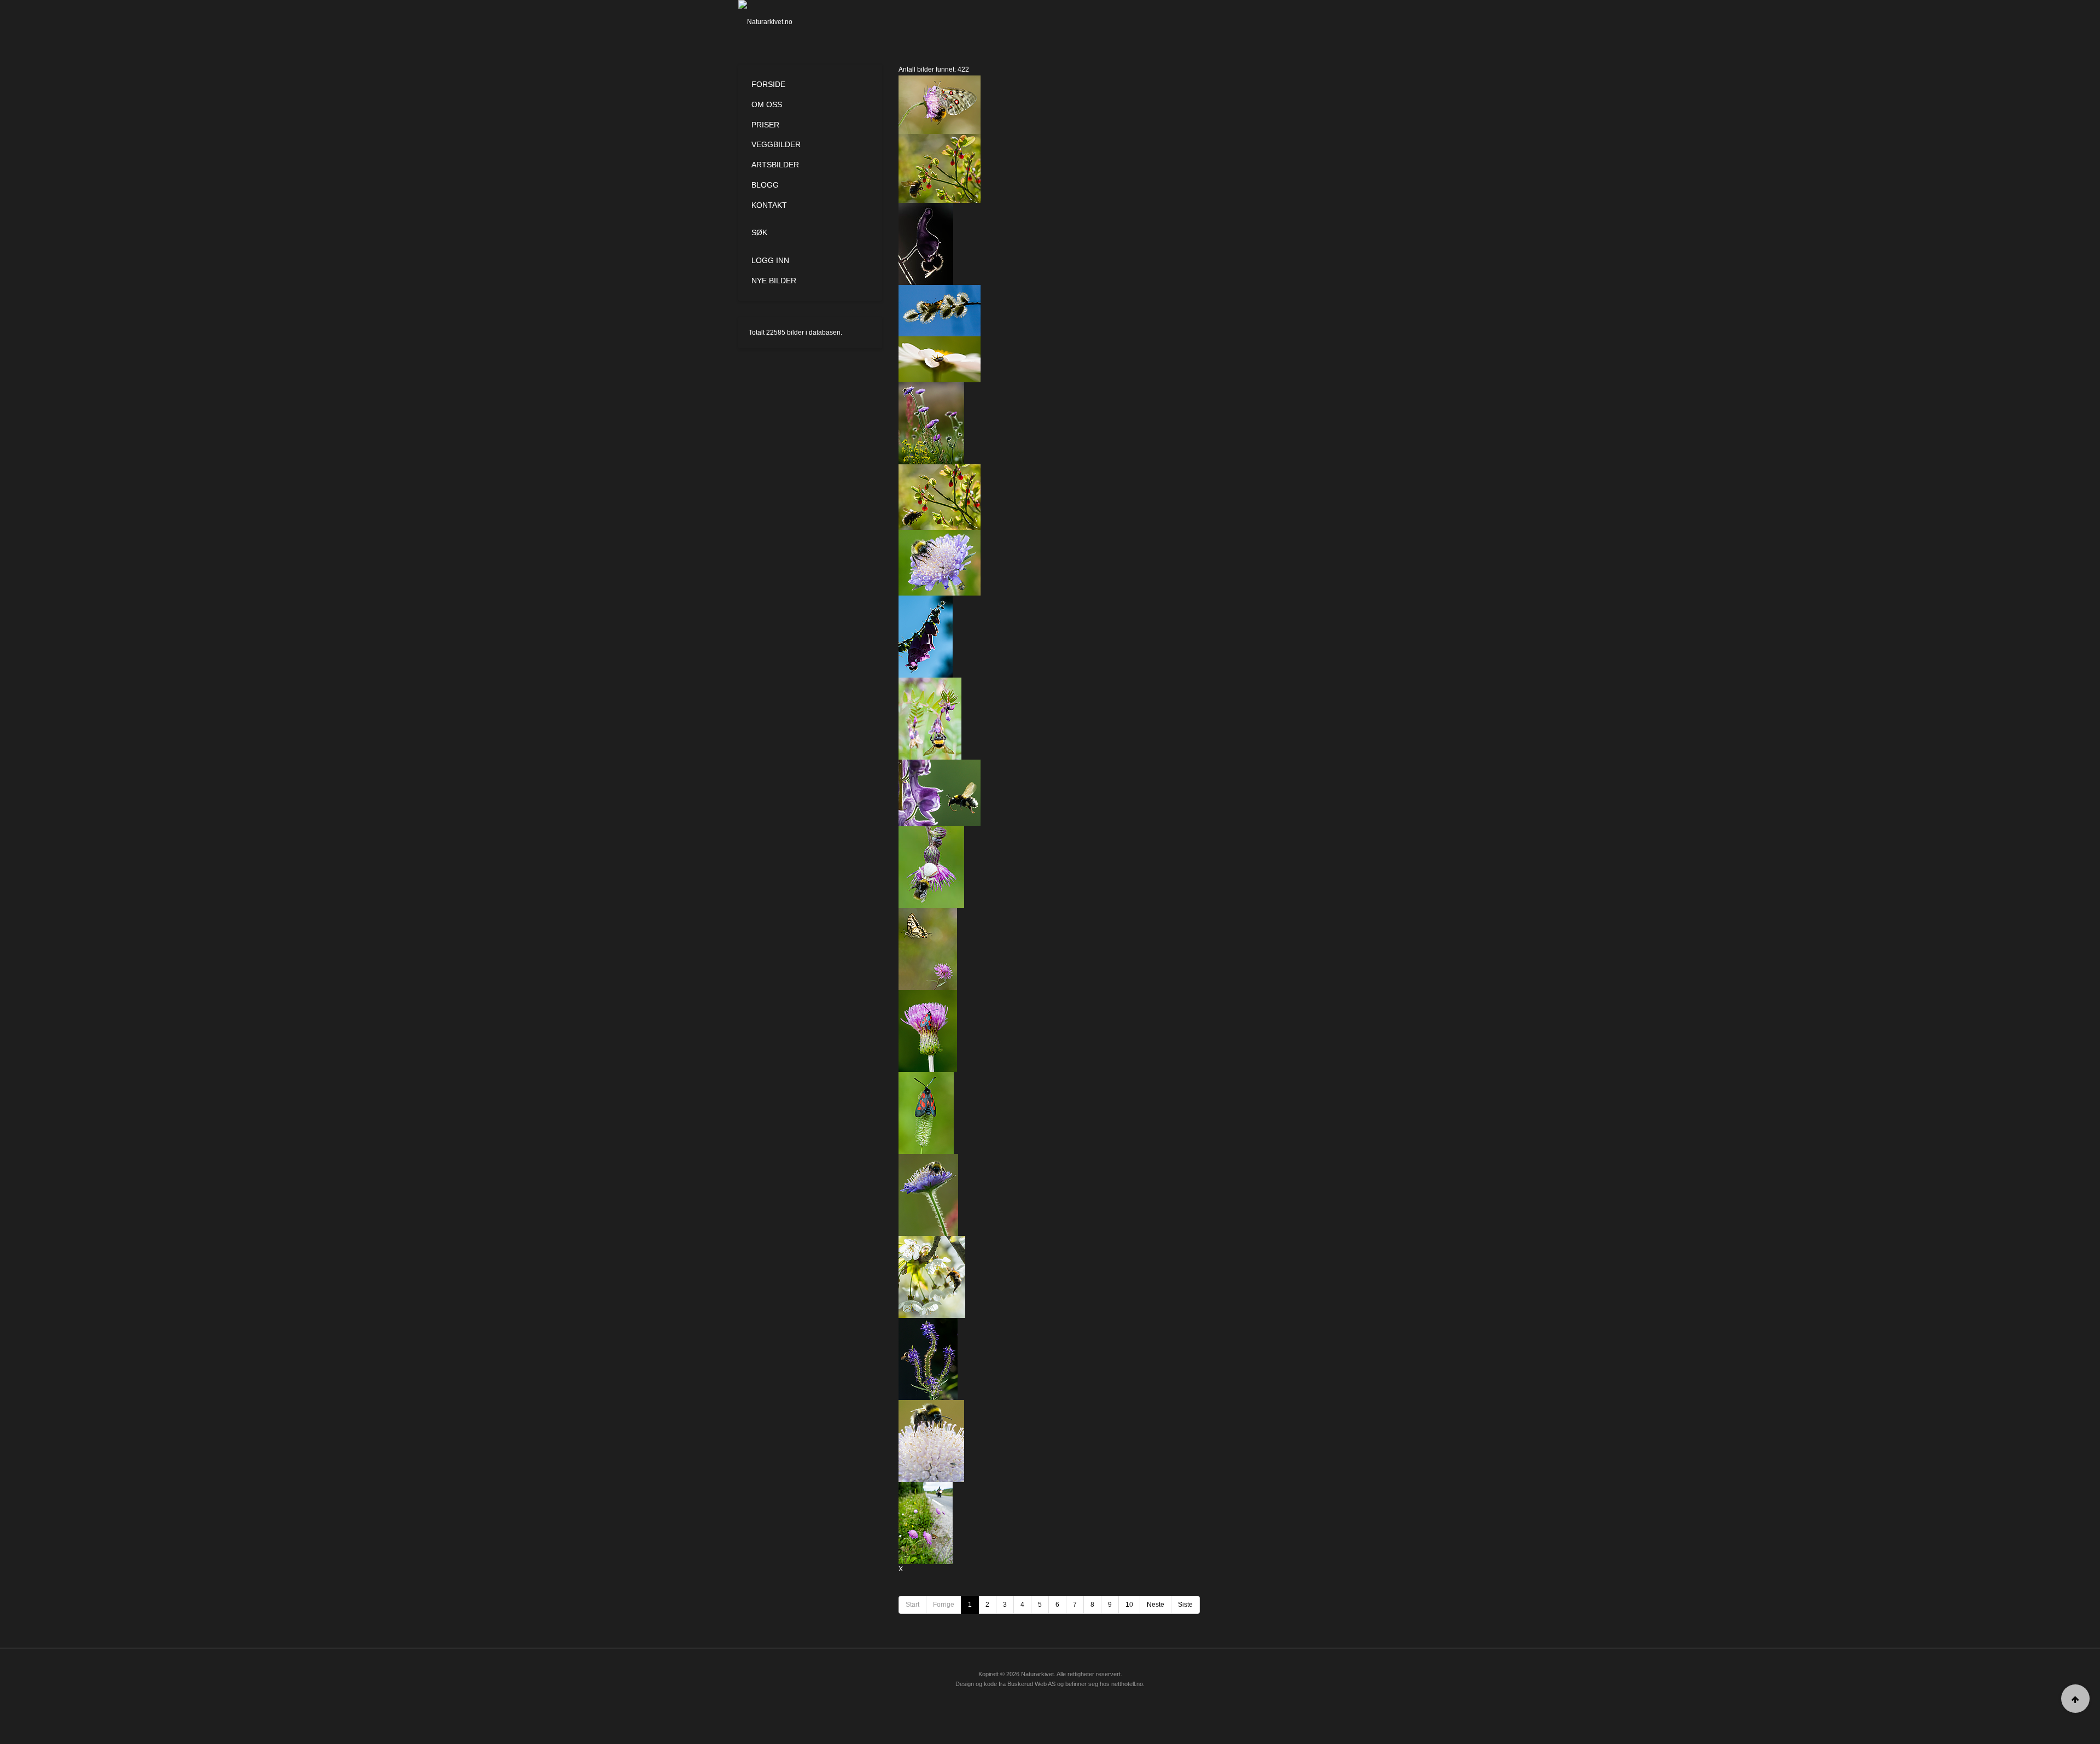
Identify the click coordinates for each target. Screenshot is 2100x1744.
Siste (1185, 1605)
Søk (759, 232)
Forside (768, 84)
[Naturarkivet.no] (783, 22)
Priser (765, 125)
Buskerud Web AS (1031, 1684)
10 (1129, 1605)
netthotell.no (1127, 1684)
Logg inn (770, 260)
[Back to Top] (2075, 1699)
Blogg (765, 185)
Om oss (767, 104)
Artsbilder (775, 165)
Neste (1156, 1605)
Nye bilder (774, 281)
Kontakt (769, 205)
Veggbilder (776, 144)
